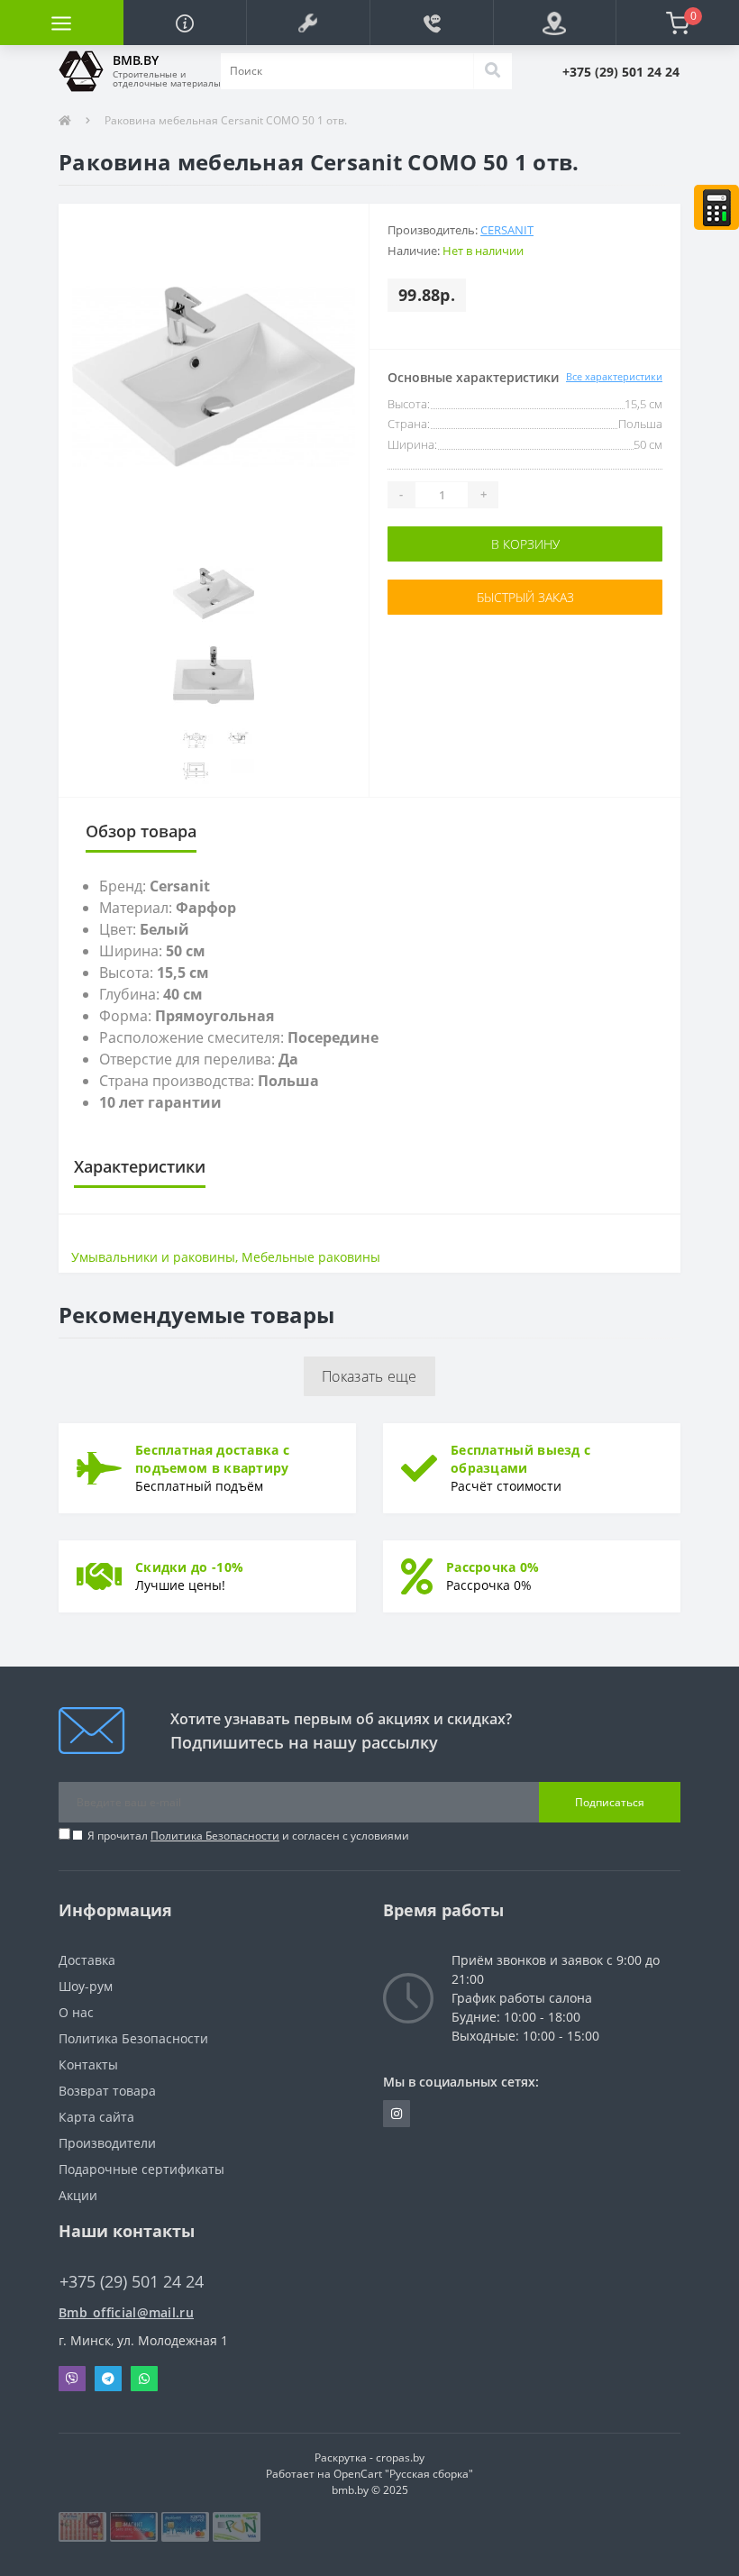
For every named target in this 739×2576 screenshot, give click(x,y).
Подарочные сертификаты (141, 2169)
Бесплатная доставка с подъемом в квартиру (212, 1459)
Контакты (88, 2064)
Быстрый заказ (525, 597)
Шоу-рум (86, 1986)
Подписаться (610, 1802)
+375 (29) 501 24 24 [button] (132, 2282)
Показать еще (369, 1376)
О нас (76, 2012)
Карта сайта (96, 2117)
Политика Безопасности (215, 1836)
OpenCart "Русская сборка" (403, 2474)
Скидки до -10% (189, 1567)
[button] (308, 23)
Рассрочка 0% (493, 1567)
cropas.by (400, 2457)
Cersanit (507, 230)
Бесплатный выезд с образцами (520, 1459)
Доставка (87, 1960)
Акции (78, 2195)
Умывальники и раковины (153, 1257)
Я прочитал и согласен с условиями (248, 1836)
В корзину (525, 544)
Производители (107, 2143)
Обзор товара (141, 831)
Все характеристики (614, 376)
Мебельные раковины (311, 1257)
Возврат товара (107, 2091)
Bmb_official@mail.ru (126, 2312)
